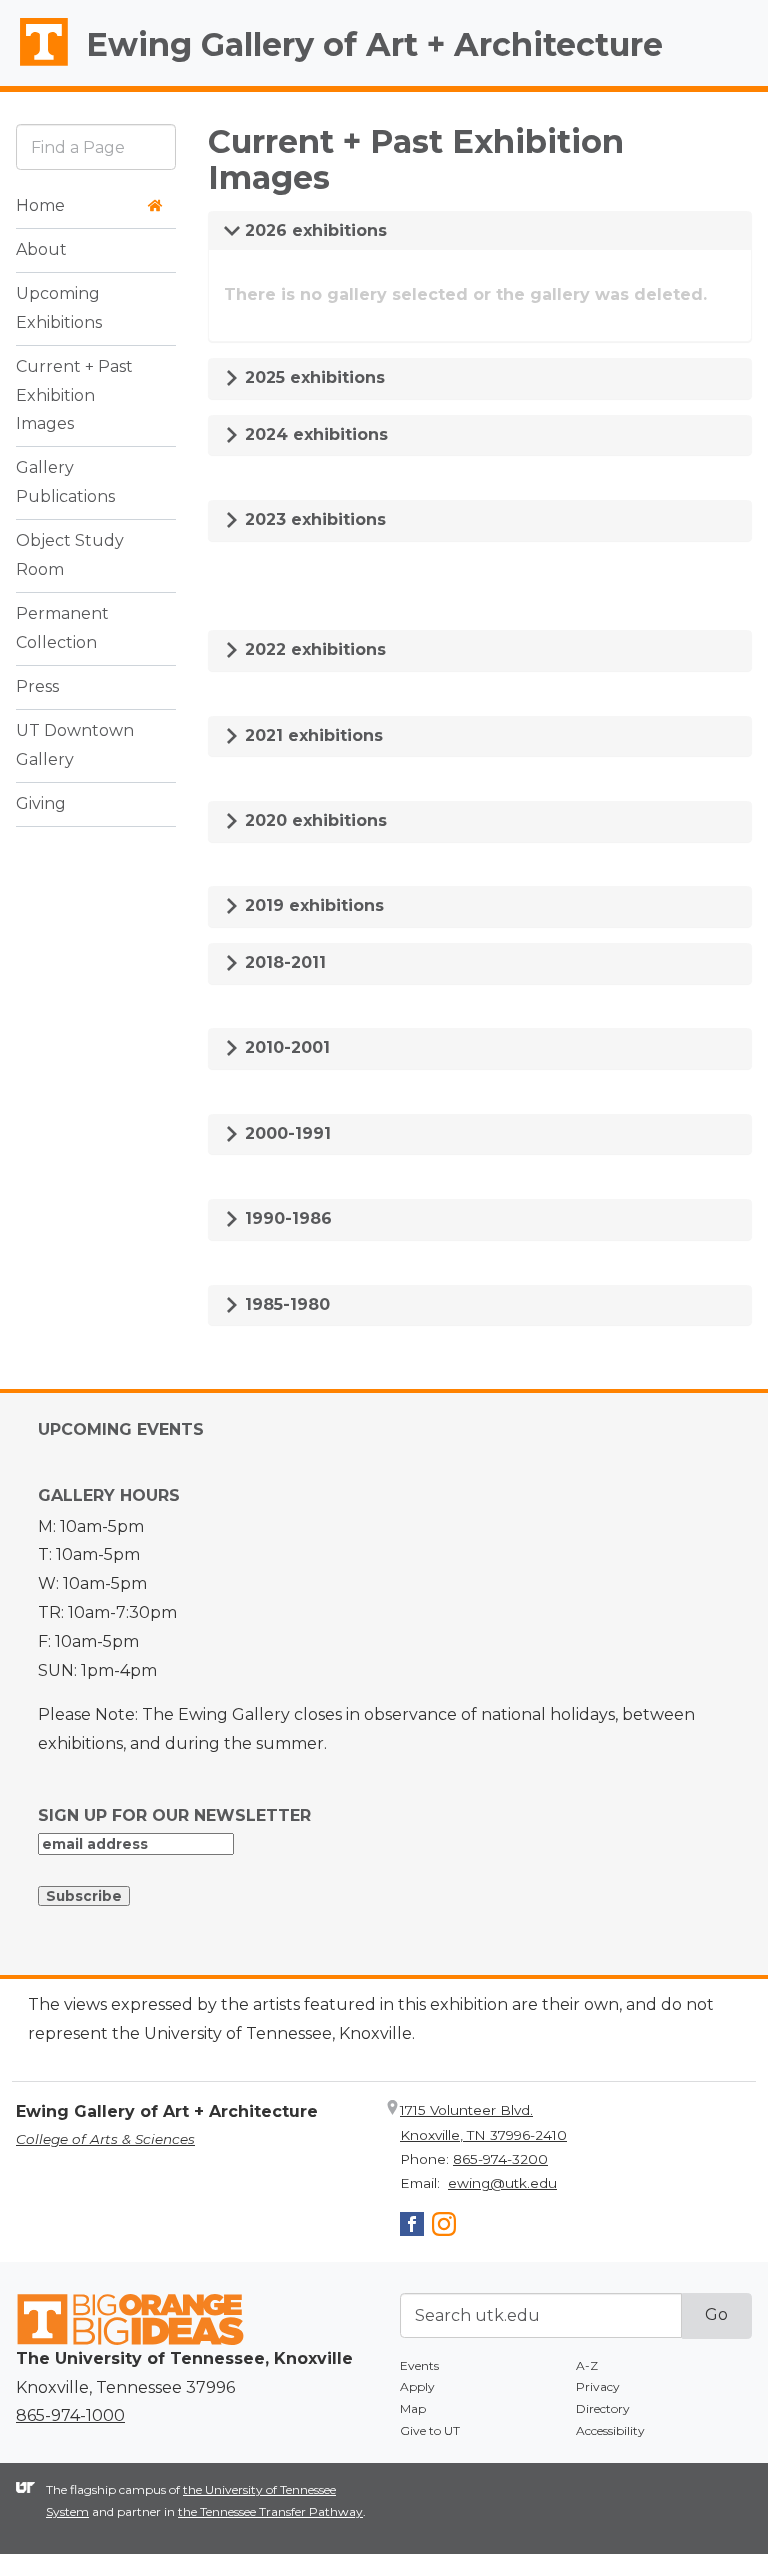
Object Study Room (70, 555)
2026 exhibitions (313, 230)
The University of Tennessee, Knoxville (35, 66)
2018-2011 (283, 962)
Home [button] (40, 205)
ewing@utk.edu (502, 2183)
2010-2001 (285, 1047)
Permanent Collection (62, 628)
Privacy (598, 2386)
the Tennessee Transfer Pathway (270, 2511)
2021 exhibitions (311, 735)
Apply (417, 2386)
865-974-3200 (500, 2159)
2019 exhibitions (312, 905)
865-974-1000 (70, 2415)
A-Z (587, 2365)
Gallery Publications (65, 482)
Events (419, 2365)
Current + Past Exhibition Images (74, 395)
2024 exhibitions (314, 434)
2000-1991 (285, 1133)
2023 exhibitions (313, 519)
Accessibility (610, 2430)
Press (37, 686)
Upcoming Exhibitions (59, 308)
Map (413, 2408)
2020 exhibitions (313, 820)
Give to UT (430, 2430)
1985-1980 (285, 1304)
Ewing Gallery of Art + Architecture (374, 44)
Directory (603, 2408)
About (41, 249)
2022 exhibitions (313, 649)
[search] (96, 146)
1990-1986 (286, 1218)
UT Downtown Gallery (75, 745)
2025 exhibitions (312, 377)
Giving (41, 803)
